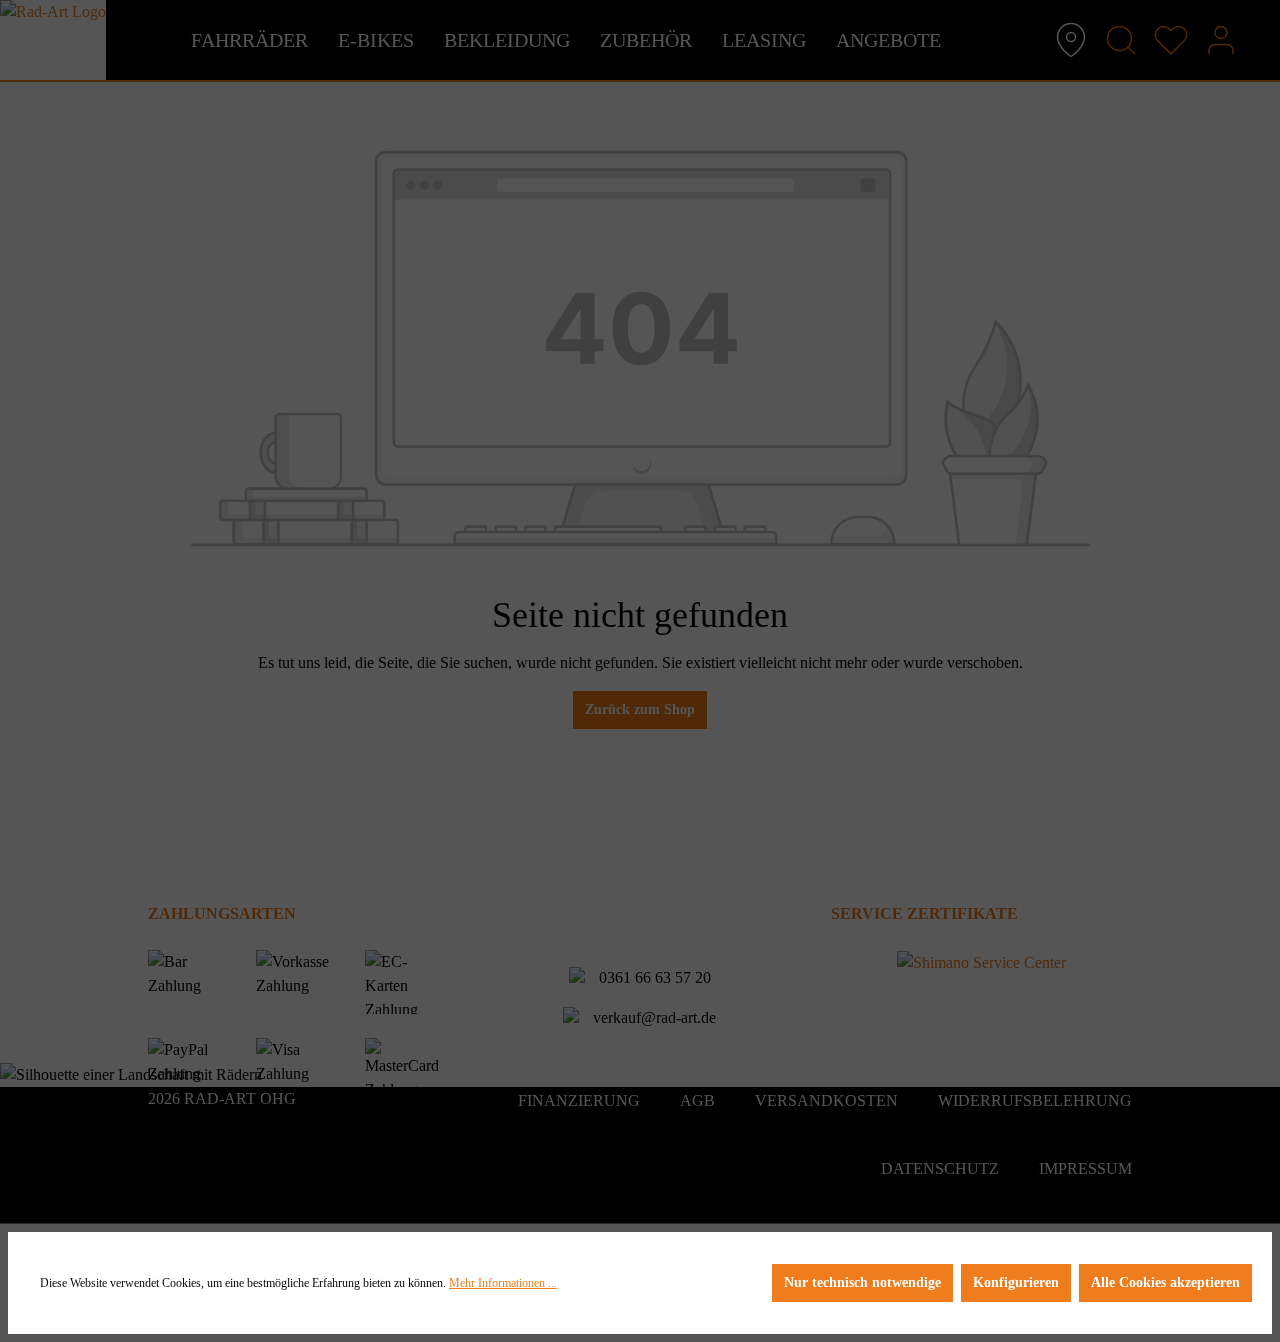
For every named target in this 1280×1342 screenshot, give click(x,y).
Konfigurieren (1016, 1282)
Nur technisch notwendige (862, 1282)
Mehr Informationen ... (503, 1283)
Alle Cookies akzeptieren (1165, 1282)
